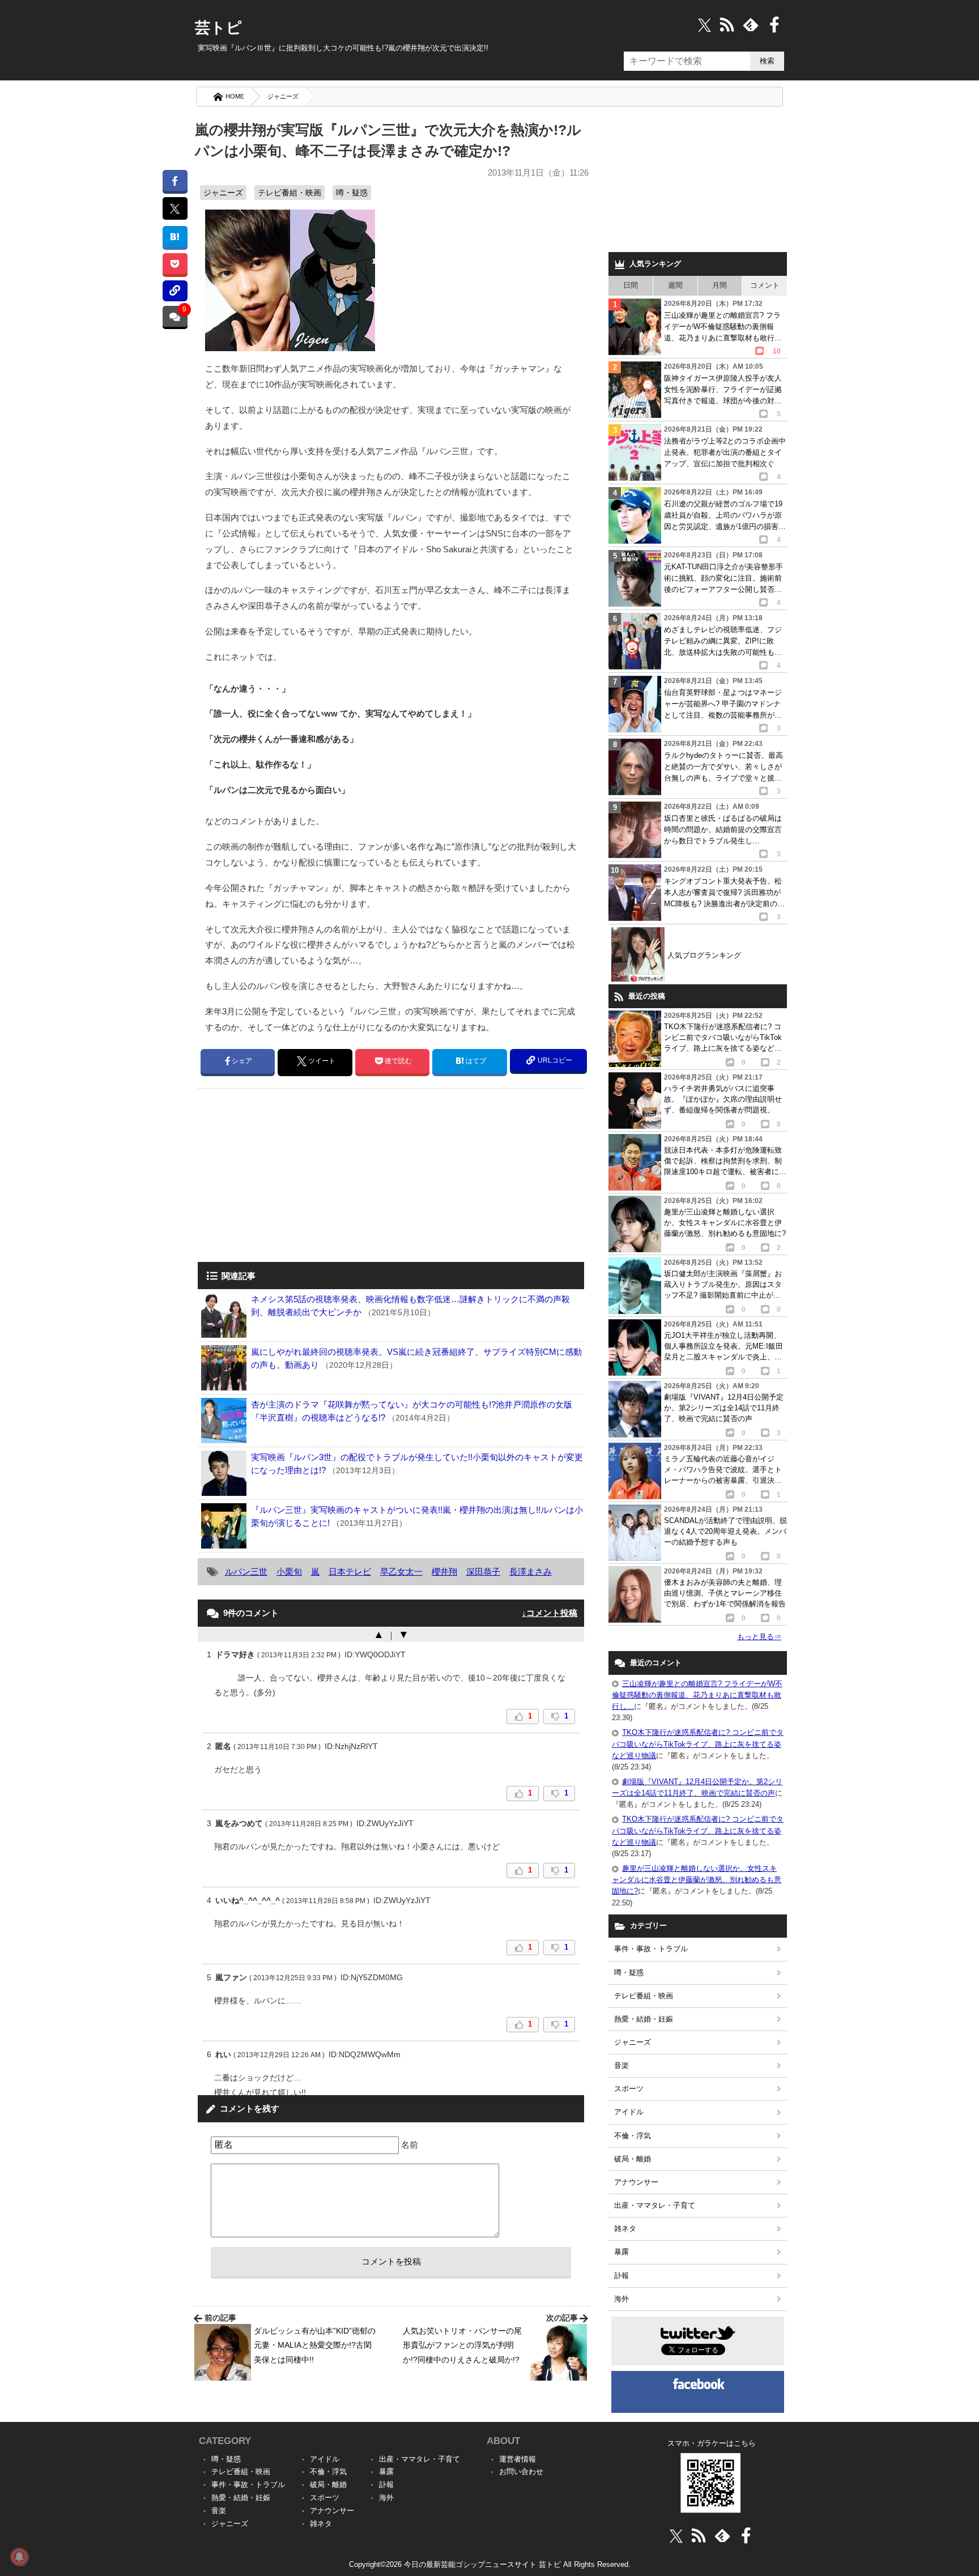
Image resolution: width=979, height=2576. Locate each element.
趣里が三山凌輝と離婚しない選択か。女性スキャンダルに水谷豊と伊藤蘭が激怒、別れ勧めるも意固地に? (697, 1880)
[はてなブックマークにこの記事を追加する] (175, 236)
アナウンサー (636, 2182)
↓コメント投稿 (550, 1613)
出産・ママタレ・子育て (655, 2205)
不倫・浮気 (633, 2136)
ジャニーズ (283, 96)
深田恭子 (483, 1571)
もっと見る (759, 1637)
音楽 (622, 2065)
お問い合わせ (521, 2471)
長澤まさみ (531, 1571)
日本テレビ (350, 1571)
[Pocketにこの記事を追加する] (175, 264)
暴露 (622, 2252)
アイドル (629, 2112)
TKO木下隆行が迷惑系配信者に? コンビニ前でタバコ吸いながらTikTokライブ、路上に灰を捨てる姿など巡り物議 (698, 1744)
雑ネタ (625, 2229)
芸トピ (218, 28)
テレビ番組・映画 (290, 193)
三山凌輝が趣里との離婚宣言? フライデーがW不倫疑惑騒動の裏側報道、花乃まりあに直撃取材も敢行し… (697, 1695)
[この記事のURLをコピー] (175, 291)
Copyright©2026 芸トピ (490, 2564)
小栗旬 (289, 1571)
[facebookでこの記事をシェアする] (175, 180)
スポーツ (629, 2089)
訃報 (622, 2276)
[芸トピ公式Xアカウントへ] (676, 2536)
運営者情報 (518, 2459)
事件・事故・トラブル (651, 1949)
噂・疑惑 (352, 193)
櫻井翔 (444, 1571)
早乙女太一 (401, 1571)
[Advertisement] (293, 1176)
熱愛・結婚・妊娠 (644, 2019)
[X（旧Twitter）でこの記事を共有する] (175, 208)
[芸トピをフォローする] (705, 25)
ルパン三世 (246, 1571)
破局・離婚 (633, 2159)
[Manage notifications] (19, 2557)
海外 (622, 2299)
